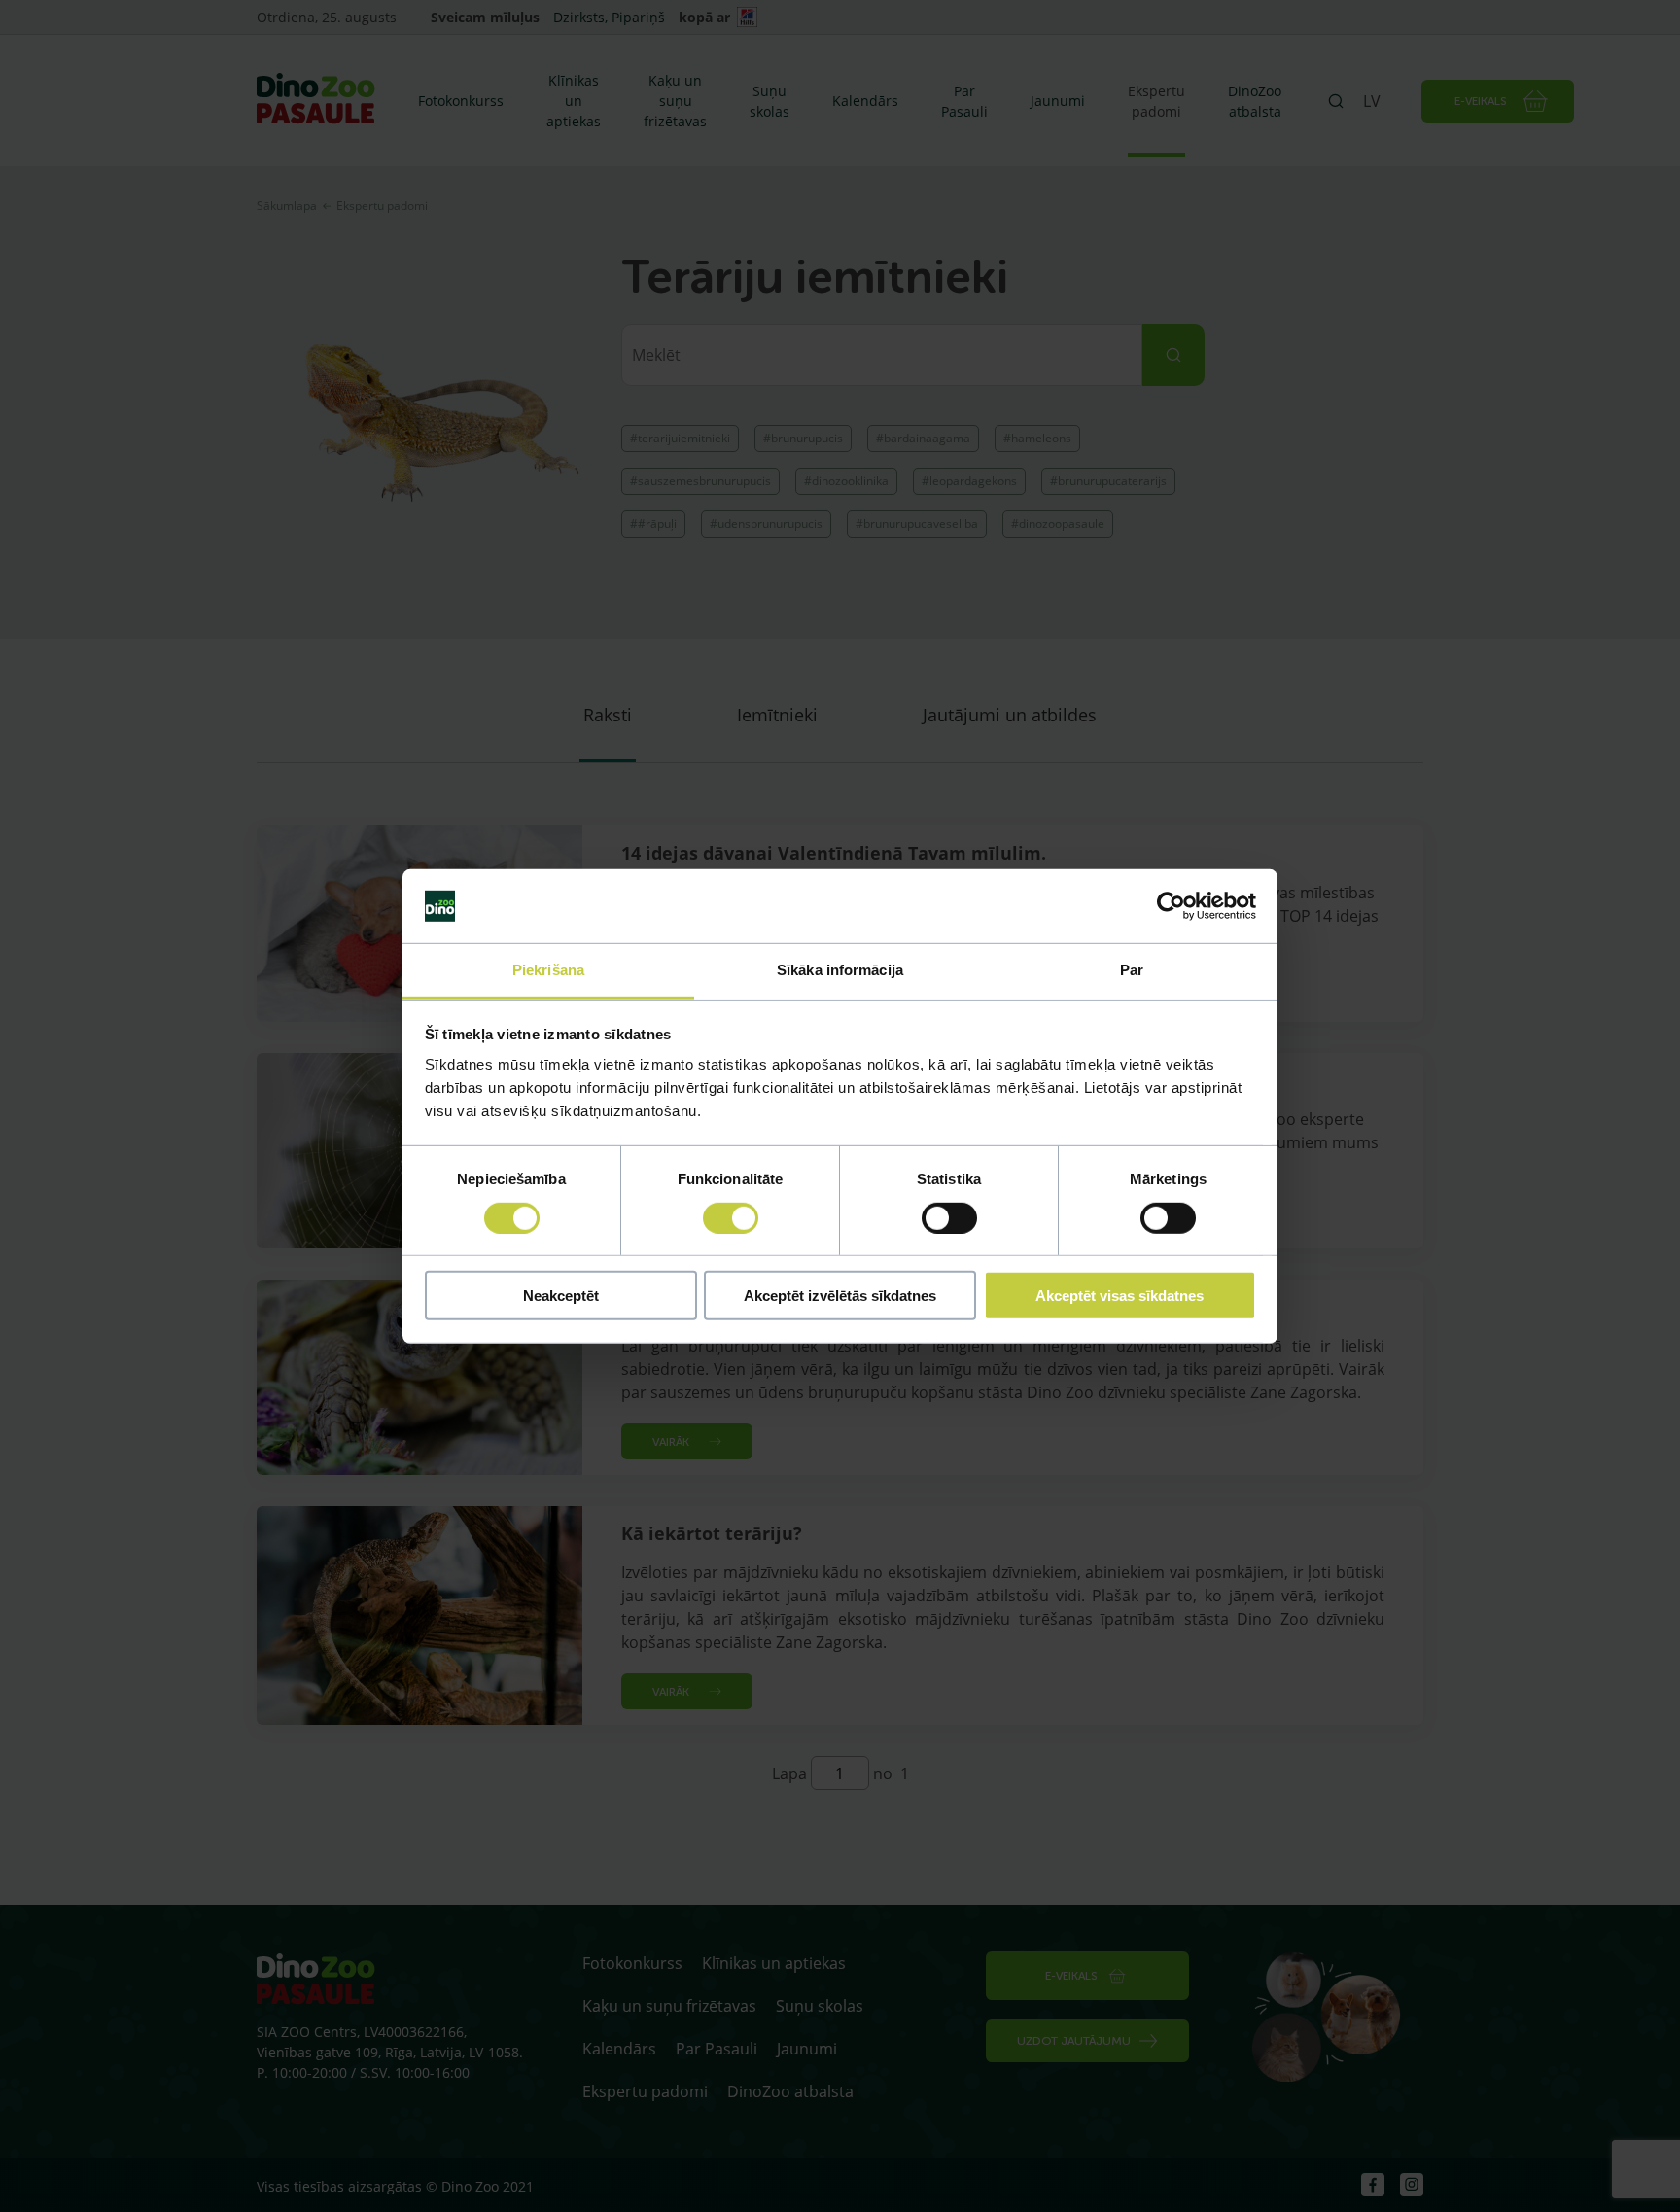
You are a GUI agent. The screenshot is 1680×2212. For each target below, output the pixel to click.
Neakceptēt (561, 1296)
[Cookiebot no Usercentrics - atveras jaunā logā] (1171, 906)
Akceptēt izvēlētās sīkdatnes (840, 1296)
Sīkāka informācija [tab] (840, 970)
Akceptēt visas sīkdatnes (1120, 1296)
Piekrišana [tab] (548, 970)
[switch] (731, 1217)
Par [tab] (1132, 970)
